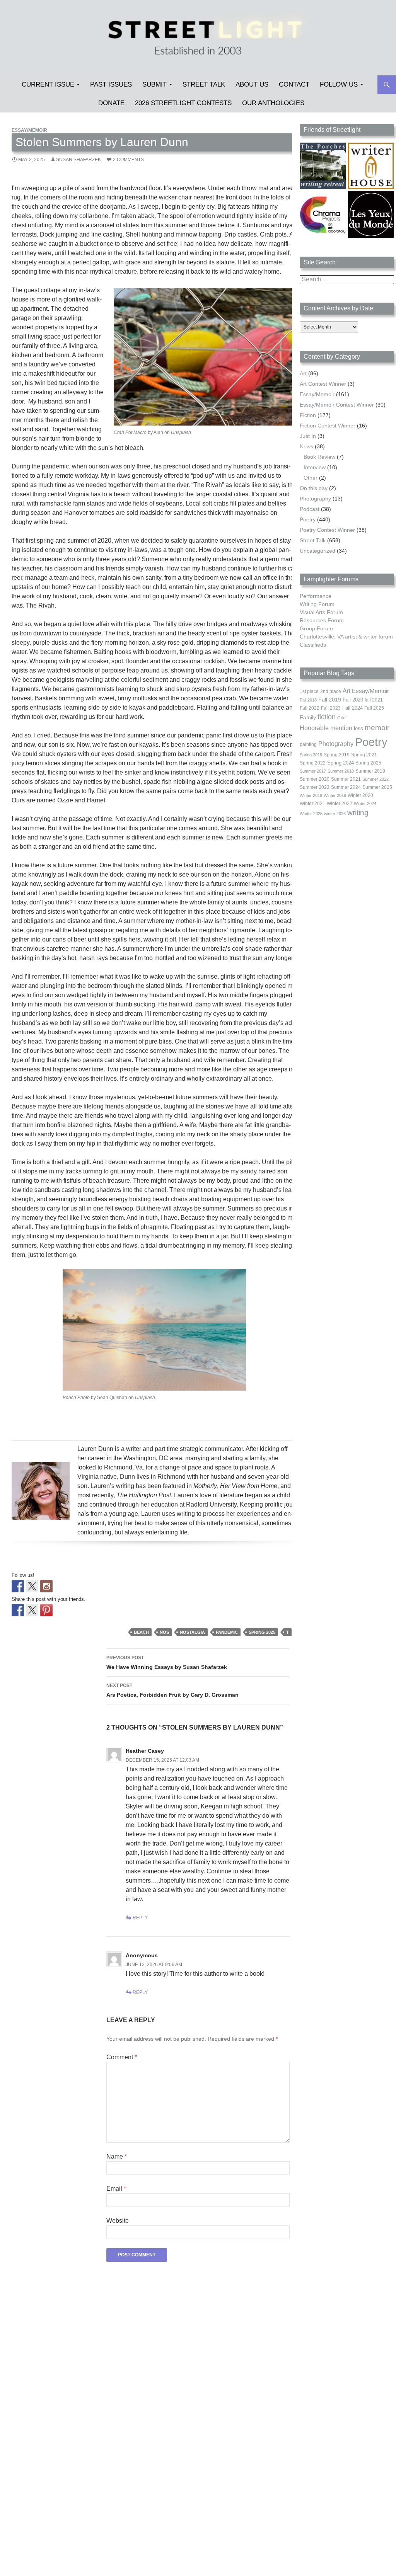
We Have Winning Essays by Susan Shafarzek (167, 1663)
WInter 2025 (311, 814)
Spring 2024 (341, 763)
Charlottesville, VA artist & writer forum (346, 637)
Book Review (319, 457)
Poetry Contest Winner (327, 530)
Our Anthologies (273, 103)
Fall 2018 (308, 700)
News (306, 446)
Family (308, 717)
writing (358, 813)
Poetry (308, 519)
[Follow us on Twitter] (32, 1586)
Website (118, 2221)
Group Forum (316, 628)
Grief (342, 718)
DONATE (111, 103)
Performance (316, 596)
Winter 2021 (312, 804)
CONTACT (294, 84)
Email (116, 2189)
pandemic (227, 1632)
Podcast (310, 509)
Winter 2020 (360, 795)
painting (308, 744)
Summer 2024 (346, 787)
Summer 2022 (376, 779)
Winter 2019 (335, 795)
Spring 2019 (337, 755)
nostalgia (192, 1632)
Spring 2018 (311, 755)
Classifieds (313, 645)
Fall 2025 (374, 708)
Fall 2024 (352, 708)
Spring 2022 (313, 763)
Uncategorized (317, 551)
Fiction (308, 415)
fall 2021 (374, 700)
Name (117, 2156)
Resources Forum (322, 620)
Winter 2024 (365, 804)
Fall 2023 (331, 708)
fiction (327, 717)
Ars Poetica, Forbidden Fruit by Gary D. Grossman (172, 1690)
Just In (308, 436)
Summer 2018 (341, 771)
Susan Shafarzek (79, 160)
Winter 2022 (340, 804)
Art (303, 373)
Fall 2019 (330, 700)
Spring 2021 (364, 755)
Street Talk (204, 84)
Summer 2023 (315, 787)
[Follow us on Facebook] (18, 1586)
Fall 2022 (310, 708)
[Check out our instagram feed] (46, 1586)
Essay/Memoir (29, 130)
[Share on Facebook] (18, 1610)
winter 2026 (335, 814)
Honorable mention (326, 728)
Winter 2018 (311, 795)
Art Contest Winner (323, 384)
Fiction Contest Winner (328, 426)
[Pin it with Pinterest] (46, 1610)
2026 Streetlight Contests (183, 103)
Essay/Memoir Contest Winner (337, 405)
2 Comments (128, 160)
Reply (140, 1918)
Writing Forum (317, 604)
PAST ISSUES (111, 84)
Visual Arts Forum (321, 612)
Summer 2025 (377, 787)
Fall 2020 (353, 700)
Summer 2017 (313, 771)
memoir (377, 728)
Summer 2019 (370, 771)
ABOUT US (252, 84)
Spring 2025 (262, 1632)
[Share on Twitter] (32, 1610)
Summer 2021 (346, 779)
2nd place (331, 691)
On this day (314, 488)
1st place (309, 691)
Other (311, 478)
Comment (122, 2057)
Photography (315, 499)
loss (358, 728)
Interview (315, 467)
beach (141, 1632)
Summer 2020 (315, 779)
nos (164, 1632)
